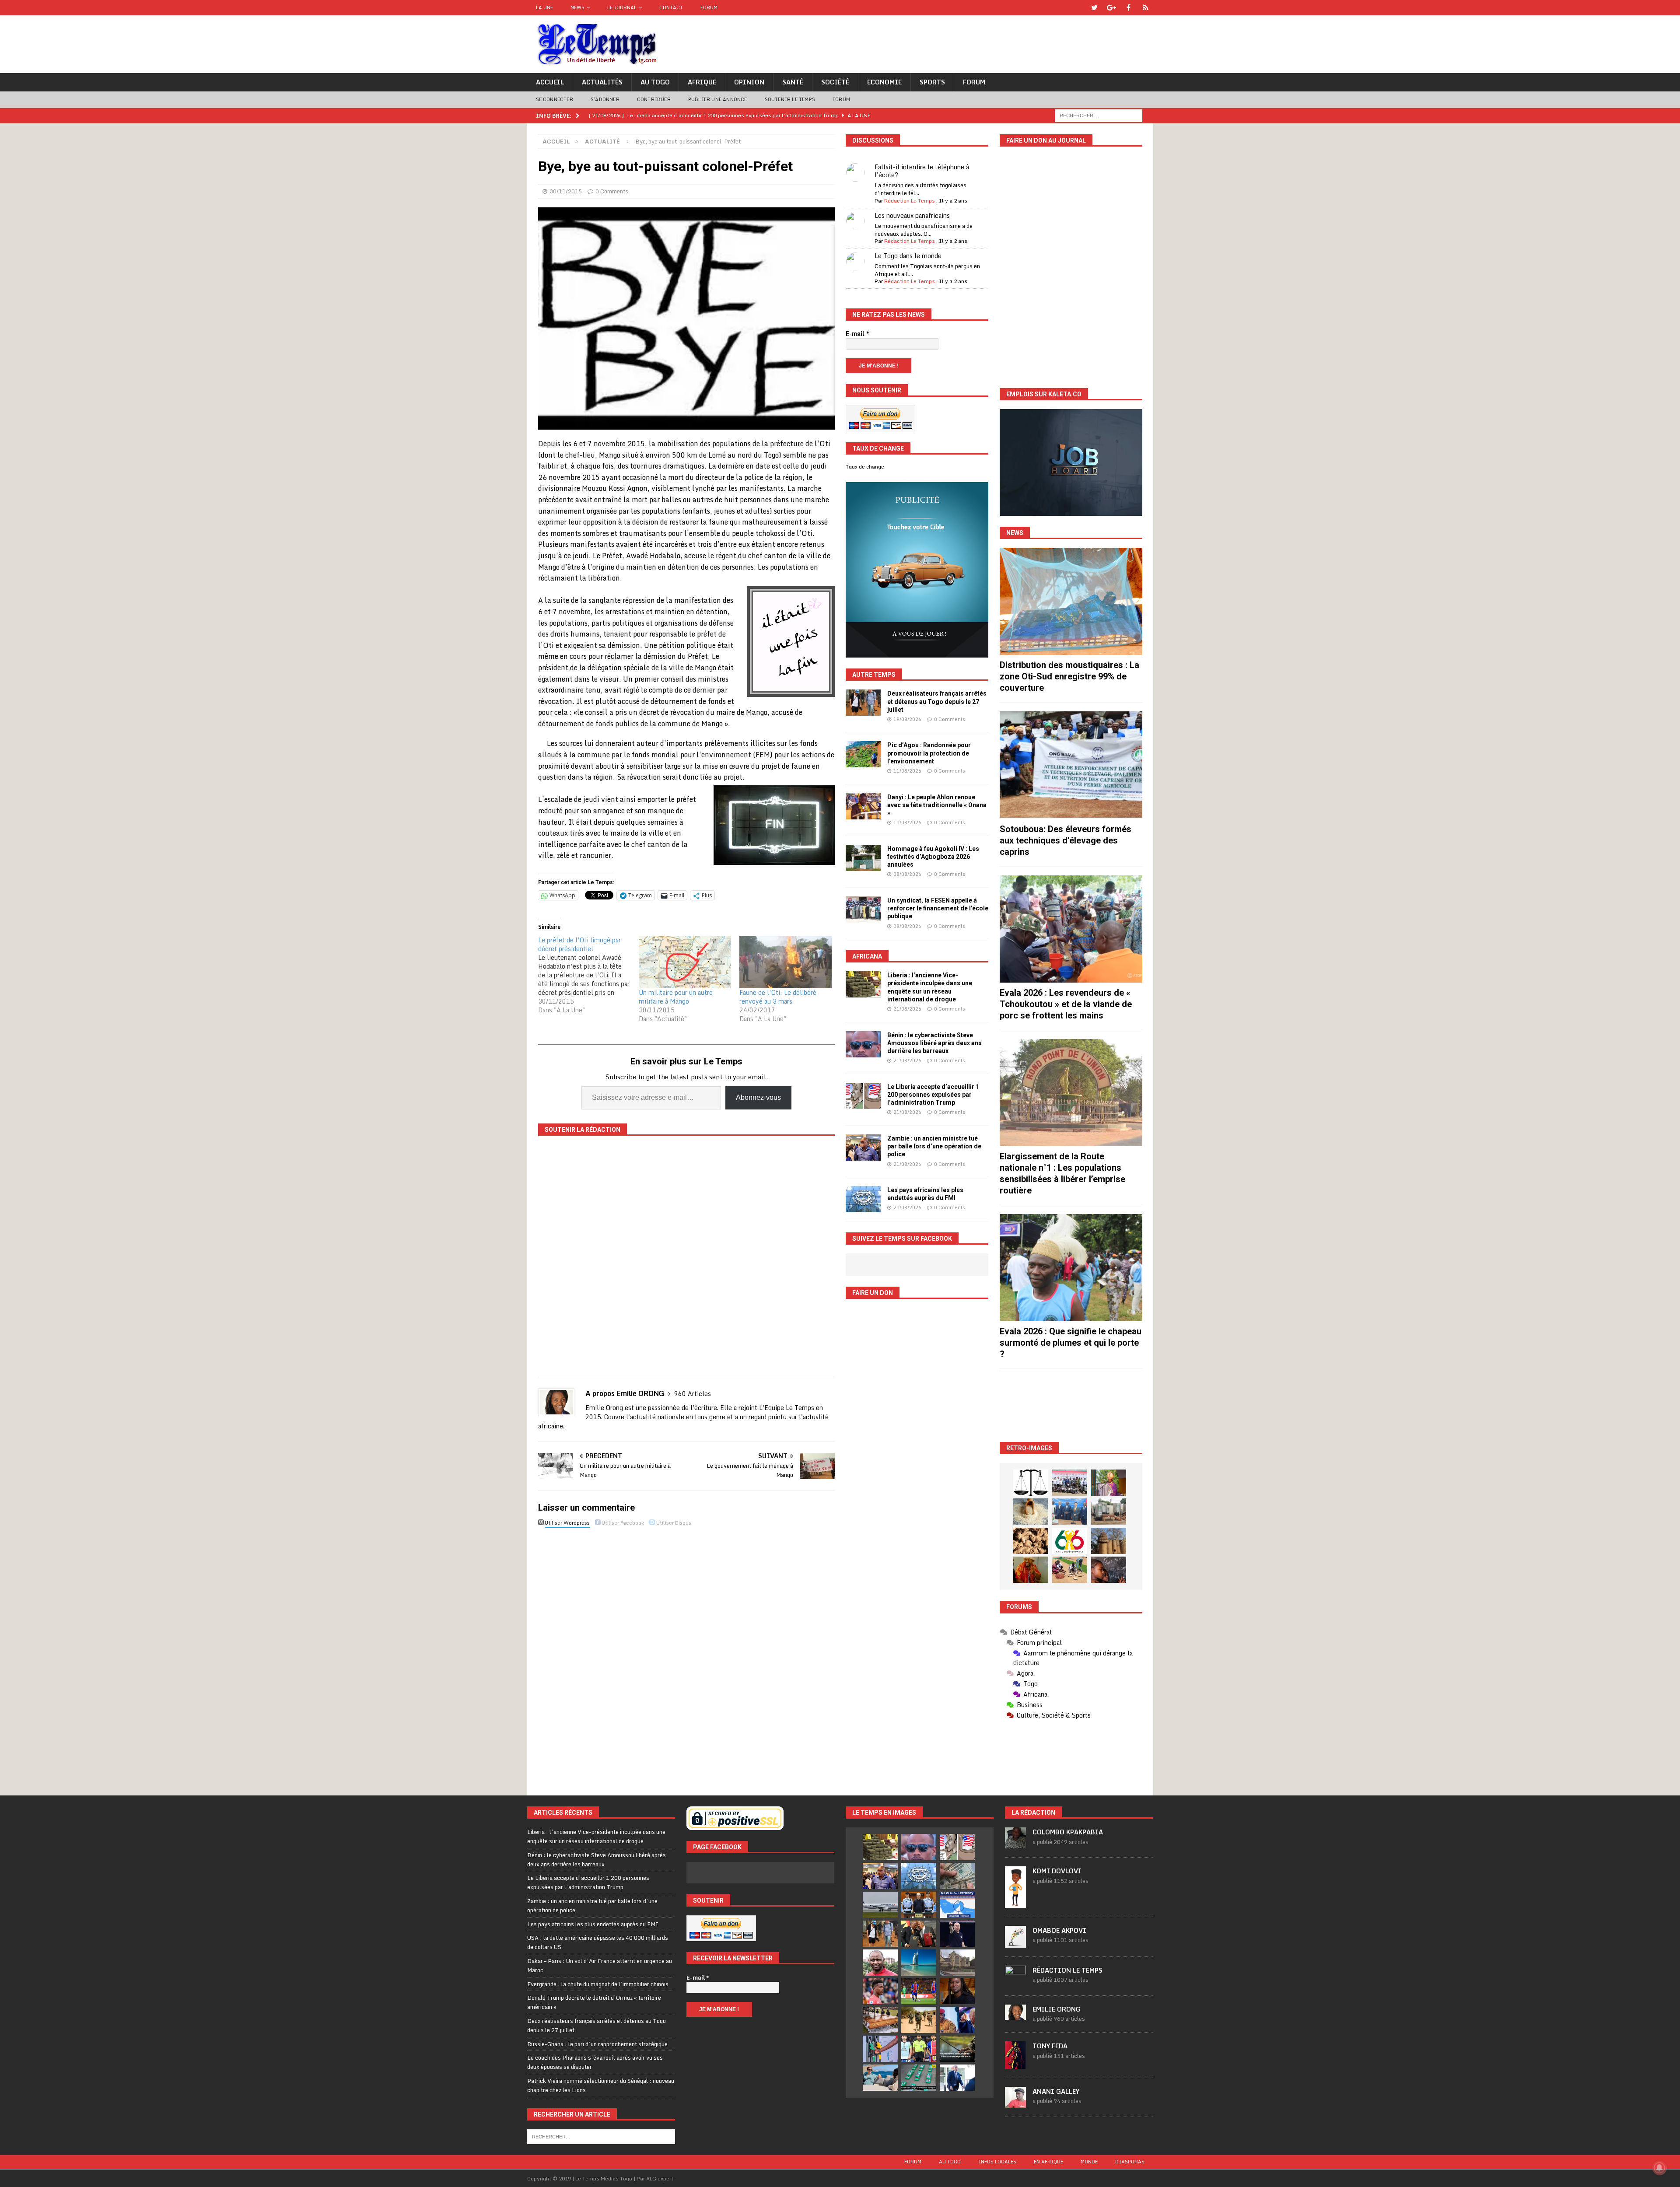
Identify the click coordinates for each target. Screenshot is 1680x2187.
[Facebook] (1129, 8)
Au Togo (655, 82)
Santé (793, 82)
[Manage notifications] (1659, 2168)
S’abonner (605, 99)
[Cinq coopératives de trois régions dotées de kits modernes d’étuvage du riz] (1109, 1512)
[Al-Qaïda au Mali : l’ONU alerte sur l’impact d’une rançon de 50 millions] (919, 2020)
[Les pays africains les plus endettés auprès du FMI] (863, 1199)
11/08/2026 (907, 771)
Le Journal (622, 7)
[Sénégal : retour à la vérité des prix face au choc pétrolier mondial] (880, 2049)
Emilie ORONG (1057, 2009)
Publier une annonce (718, 99)
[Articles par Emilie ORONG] (1015, 2016)
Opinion (749, 82)
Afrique (702, 82)
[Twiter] (1094, 8)
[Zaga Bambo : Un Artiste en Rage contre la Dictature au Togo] (1031, 1570)
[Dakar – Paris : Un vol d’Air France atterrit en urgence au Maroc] (880, 1905)
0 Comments (612, 191)
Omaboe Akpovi (1059, 1930)
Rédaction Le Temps (910, 201)
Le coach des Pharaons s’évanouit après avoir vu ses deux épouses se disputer (595, 2062)
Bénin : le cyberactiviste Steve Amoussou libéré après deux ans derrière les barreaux (934, 1043)
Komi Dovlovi (1057, 1871)
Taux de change (865, 467)
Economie (884, 82)
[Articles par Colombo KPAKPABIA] (1015, 1844)
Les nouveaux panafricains (912, 215)
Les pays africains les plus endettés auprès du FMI (593, 1924)
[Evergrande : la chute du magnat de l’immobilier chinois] (919, 1905)
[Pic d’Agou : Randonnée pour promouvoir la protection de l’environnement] (863, 754)
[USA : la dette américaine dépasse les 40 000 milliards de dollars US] (957, 1876)
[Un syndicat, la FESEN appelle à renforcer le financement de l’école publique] (863, 910)
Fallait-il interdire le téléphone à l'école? (922, 171)
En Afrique (1048, 2162)
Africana (867, 956)
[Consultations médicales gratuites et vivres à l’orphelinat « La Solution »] (1070, 1483)
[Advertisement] (1071, 1405)
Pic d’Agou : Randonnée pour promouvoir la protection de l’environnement (929, 753)
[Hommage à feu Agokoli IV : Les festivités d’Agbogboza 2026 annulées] (863, 858)
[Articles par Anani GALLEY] (1015, 2103)
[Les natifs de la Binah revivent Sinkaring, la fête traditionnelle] (1070, 1570)
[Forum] (1146, 8)
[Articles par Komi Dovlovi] (1015, 1903)
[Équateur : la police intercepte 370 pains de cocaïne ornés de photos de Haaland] (919, 2078)
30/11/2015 (566, 191)
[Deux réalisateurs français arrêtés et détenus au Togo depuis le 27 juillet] (863, 703)
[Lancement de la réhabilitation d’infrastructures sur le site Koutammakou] (1109, 1541)
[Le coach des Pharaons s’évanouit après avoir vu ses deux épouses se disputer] (957, 1934)
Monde (1089, 2162)
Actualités (602, 82)
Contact (671, 7)
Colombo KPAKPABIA (1068, 1832)
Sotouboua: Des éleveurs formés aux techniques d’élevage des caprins (1066, 840)
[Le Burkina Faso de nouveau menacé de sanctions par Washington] (957, 2020)
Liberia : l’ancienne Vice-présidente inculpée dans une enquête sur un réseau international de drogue (596, 1836)
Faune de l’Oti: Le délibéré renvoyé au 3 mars (778, 997)
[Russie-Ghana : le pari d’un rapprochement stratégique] (919, 1934)
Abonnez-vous (758, 1097)
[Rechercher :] (1099, 115)
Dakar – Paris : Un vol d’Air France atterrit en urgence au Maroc (600, 1965)
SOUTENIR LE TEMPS (790, 99)
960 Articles (693, 1394)
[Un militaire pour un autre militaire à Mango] (685, 962)
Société (835, 82)
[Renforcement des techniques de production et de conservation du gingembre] (1031, 1541)
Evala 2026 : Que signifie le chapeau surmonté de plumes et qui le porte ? (1071, 1343)
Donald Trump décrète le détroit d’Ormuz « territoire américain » (594, 2002)
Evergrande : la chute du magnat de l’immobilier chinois (598, 1984)
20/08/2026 (907, 1207)
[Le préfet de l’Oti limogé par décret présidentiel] (588, 975)
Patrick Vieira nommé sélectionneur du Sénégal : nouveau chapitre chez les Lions (601, 2085)
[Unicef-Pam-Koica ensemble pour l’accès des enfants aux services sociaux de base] (1070, 1512)
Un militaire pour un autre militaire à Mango (676, 997)
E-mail (857, 334)
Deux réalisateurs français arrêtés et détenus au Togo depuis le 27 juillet (937, 701)
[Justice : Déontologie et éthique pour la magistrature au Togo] (1031, 1483)
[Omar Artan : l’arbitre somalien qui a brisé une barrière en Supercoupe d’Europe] (919, 2049)
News (577, 7)
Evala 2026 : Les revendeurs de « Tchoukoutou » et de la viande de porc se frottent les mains (1066, 1004)
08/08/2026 (907, 874)
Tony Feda (1050, 2046)
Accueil (550, 82)
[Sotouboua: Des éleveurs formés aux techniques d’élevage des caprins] (1071, 765)
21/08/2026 (907, 1009)
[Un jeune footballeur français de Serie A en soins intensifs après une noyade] (880, 1991)
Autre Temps (874, 675)
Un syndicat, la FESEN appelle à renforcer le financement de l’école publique (938, 908)
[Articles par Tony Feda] (1015, 2064)
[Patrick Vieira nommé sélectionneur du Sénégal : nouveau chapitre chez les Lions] (880, 1963)
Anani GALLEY (1056, 2091)
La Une (544, 7)
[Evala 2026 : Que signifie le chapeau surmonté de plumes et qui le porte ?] (1071, 1268)
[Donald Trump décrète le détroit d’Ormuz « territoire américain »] (957, 1905)
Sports (932, 82)
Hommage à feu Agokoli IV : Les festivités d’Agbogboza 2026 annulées (933, 857)
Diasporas (1130, 2162)
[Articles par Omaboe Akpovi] (1015, 1943)
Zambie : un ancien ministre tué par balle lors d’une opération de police (934, 1146)
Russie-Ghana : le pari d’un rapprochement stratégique (597, 2044)
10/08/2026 (907, 822)
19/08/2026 (907, 719)
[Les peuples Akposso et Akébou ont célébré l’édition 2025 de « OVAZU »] (1031, 1512)
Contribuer (654, 99)
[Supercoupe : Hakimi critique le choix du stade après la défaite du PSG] (919, 1991)
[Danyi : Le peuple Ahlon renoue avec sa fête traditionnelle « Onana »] (863, 806)
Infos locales (997, 2162)
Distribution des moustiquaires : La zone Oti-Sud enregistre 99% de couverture (1069, 676)
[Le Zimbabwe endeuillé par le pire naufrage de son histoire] (880, 2020)
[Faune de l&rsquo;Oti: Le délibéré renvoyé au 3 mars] (785, 962)
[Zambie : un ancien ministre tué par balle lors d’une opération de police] (863, 1148)
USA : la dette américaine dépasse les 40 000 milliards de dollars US (598, 1942)
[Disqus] (686, 1654)
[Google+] (1111, 8)
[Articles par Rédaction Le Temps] (1015, 1982)
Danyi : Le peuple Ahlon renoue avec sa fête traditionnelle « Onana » (937, 805)
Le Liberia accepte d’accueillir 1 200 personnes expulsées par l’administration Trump (933, 1095)
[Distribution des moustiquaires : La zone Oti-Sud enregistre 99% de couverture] (1071, 601)
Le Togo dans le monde (908, 256)
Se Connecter (555, 99)
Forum (709, 7)
